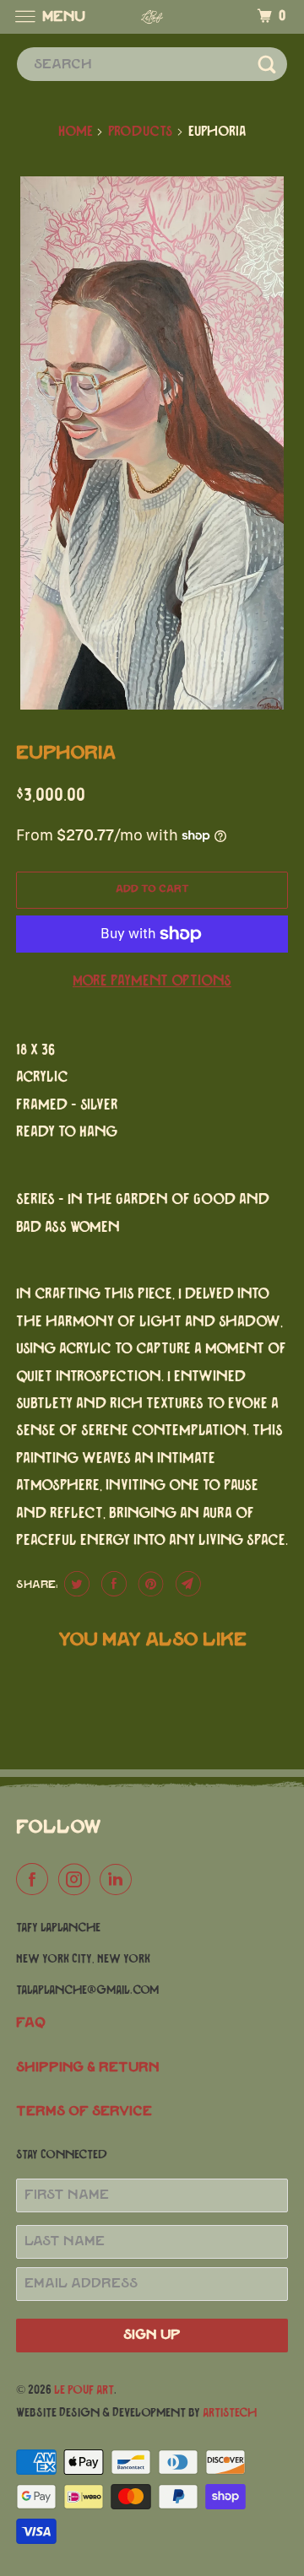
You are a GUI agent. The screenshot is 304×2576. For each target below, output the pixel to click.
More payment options (152, 981)
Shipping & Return (88, 2068)
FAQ (31, 2023)
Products (141, 132)
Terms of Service (84, 2112)
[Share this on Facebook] (112, 1584)
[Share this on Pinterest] (149, 1584)
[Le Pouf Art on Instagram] (78, 1880)
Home (76, 132)
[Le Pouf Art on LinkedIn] (119, 1880)
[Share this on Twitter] (75, 1584)
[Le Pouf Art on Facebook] (35, 1880)
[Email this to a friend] (186, 1584)
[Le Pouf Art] (152, 16)
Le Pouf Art (84, 2390)
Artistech (230, 2413)
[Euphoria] (152, 443)
